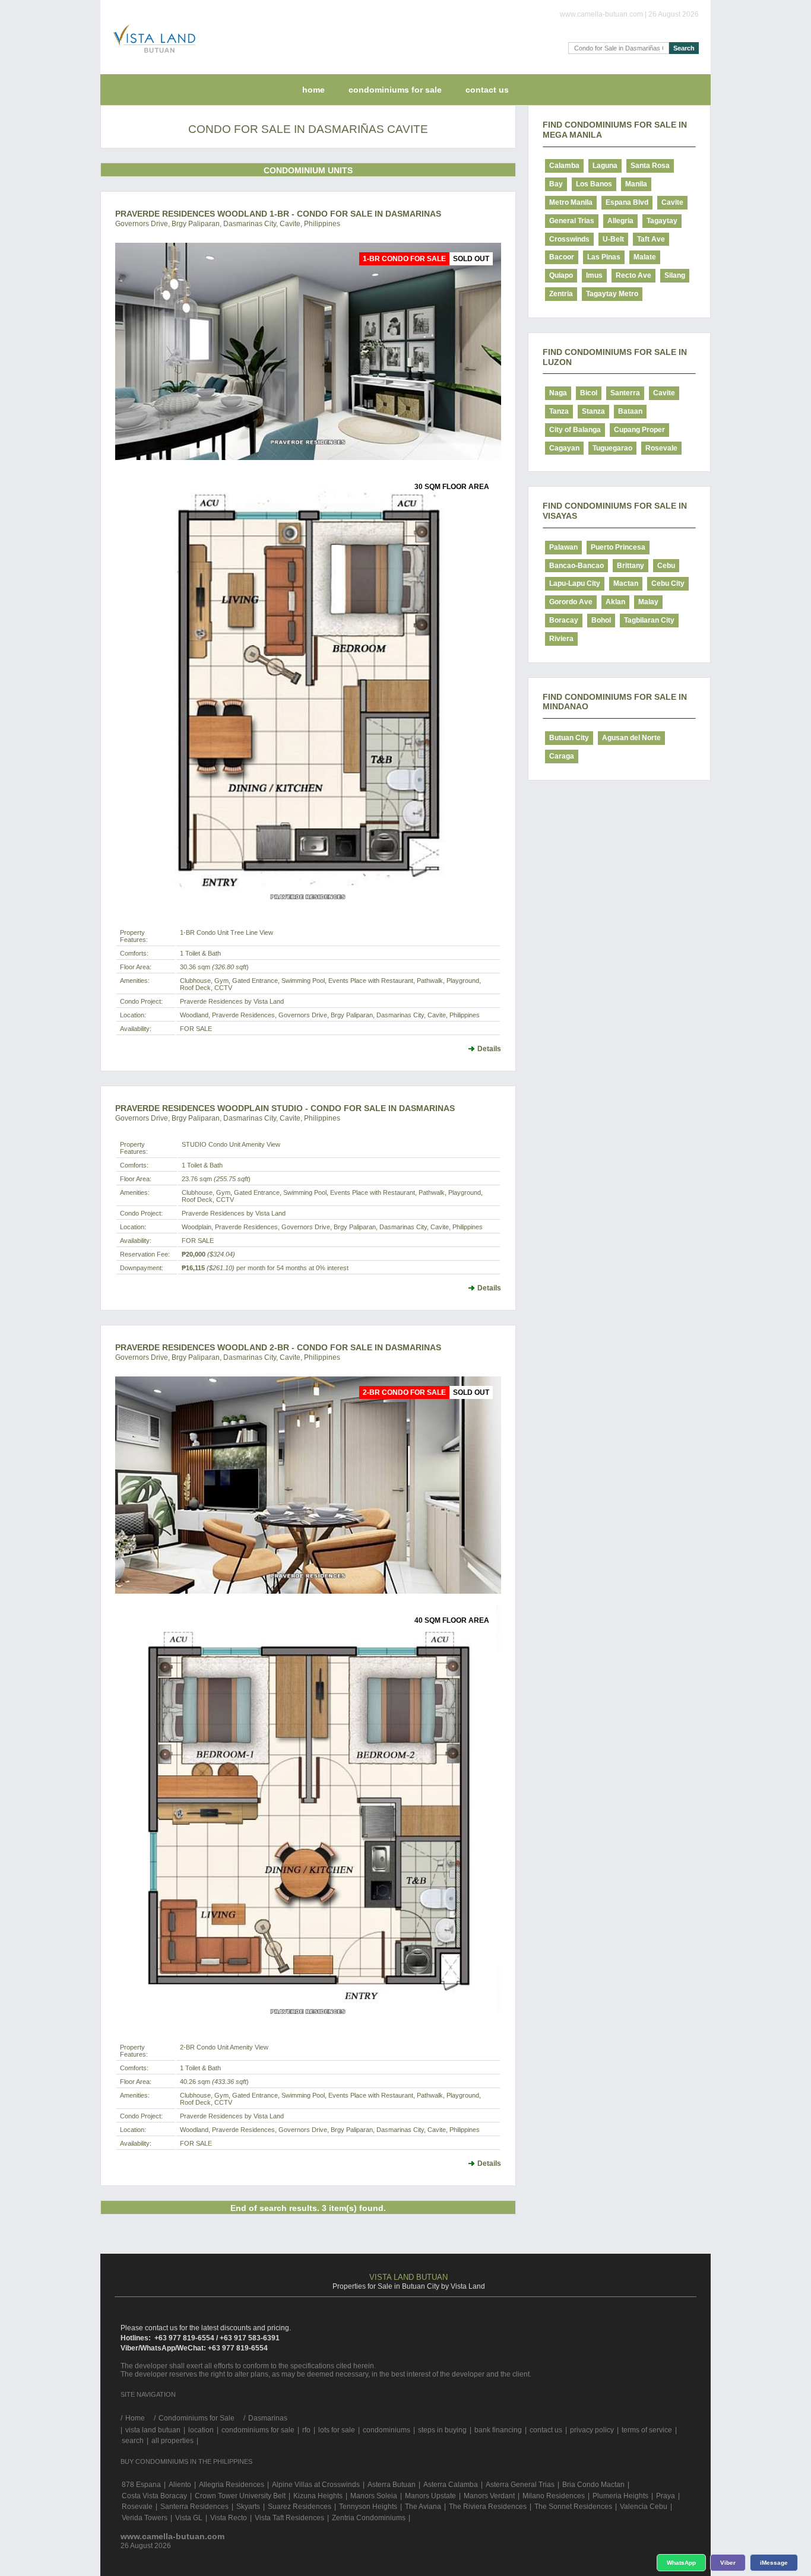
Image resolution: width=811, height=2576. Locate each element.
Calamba (564, 166)
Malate (645, 257)
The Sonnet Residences (573, 2507)
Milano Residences (554, 2496)
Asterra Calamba (451, 2485)
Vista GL (189, 2518)
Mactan (626, 583)
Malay (648, 602)
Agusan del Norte (631, 738)
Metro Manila (571, 202)
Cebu (666, 566)
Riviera (561, 639)
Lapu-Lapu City (575, 583)
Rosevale (661, 448)
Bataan (630, 411)
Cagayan (564, 448)
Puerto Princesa (618, 547)
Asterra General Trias (520, 2485)
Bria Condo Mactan (593, 2485)
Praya (666, 2496)
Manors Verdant (489, 2496)
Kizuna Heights (318, 2496)
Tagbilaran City (649, 620)
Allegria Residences (232, 2485)
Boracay (564, 620)
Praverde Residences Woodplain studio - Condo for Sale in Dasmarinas (285, 1108)
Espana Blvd (627, 202)
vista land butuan (153, 2430)
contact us (487, 90)
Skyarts (248, 2507)
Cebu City (668, 583)
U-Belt (613, 239)
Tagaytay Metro (612, 294)
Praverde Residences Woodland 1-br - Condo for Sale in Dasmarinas (278, 214)
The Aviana (423, 2507)
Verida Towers (145, 2518)
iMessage (774, 2563)
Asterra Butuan (392, 2485)
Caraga (562, 756)
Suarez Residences (300, 2507)
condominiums (387, 2430)
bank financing (498, 2430)
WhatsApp (681, 2563)
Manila (636, 184)
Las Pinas (604, 257)
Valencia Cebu (644, 2507)
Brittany (631, 566)
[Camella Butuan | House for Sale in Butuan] (151, 56)
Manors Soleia (374, 2496)
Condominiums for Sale (395, 90)
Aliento (180, 2485)
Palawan (563, 547)
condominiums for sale (258, 2430)
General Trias (572, 221)
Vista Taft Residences (289, 2518)
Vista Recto (229, 2518)
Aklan (615, 602)
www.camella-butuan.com (172, 2536)
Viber (728, 2563)
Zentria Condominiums (369, 2518)
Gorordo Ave (571, 602)
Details (489, 1049)
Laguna (605, 166)
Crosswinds (569, 239)
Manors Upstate (430, 2496)
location (201, 2430)
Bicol (589, 393)
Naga (558, 393)
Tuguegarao (612, 448)
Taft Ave (651, 239)
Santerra (625, 393)
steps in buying (442, 2430)
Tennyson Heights (368, 2507)
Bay (556, 184)
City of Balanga (575, 430)
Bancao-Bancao (576, 566)
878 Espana (141, 2485)
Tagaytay (662, 221)
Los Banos (594, 184)
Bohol (601, 620)
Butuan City (569, 738)
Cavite (672, 202)
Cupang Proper (639, 430)
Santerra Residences (194, 2507)
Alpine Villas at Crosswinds (316, 2485)
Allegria (620, 221)
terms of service (647, 2430)
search (133, 2441)
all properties (172, 2441)
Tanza (559, 411)
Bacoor (562, 257)
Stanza (593, 411)
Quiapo (561, 275)
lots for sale (337, 2430)
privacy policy (592, 2430)
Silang (675, 275)
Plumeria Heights (620, 2496)
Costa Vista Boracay (154, 2496)
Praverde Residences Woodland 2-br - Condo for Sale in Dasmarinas (278, 1347)
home (313, 90)
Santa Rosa (650, 166)
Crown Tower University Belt (240, 2496)
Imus (594, 275)
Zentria (561, 294)
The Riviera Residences (488, 2507)
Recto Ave (633, 275)
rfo (306, 2430)
